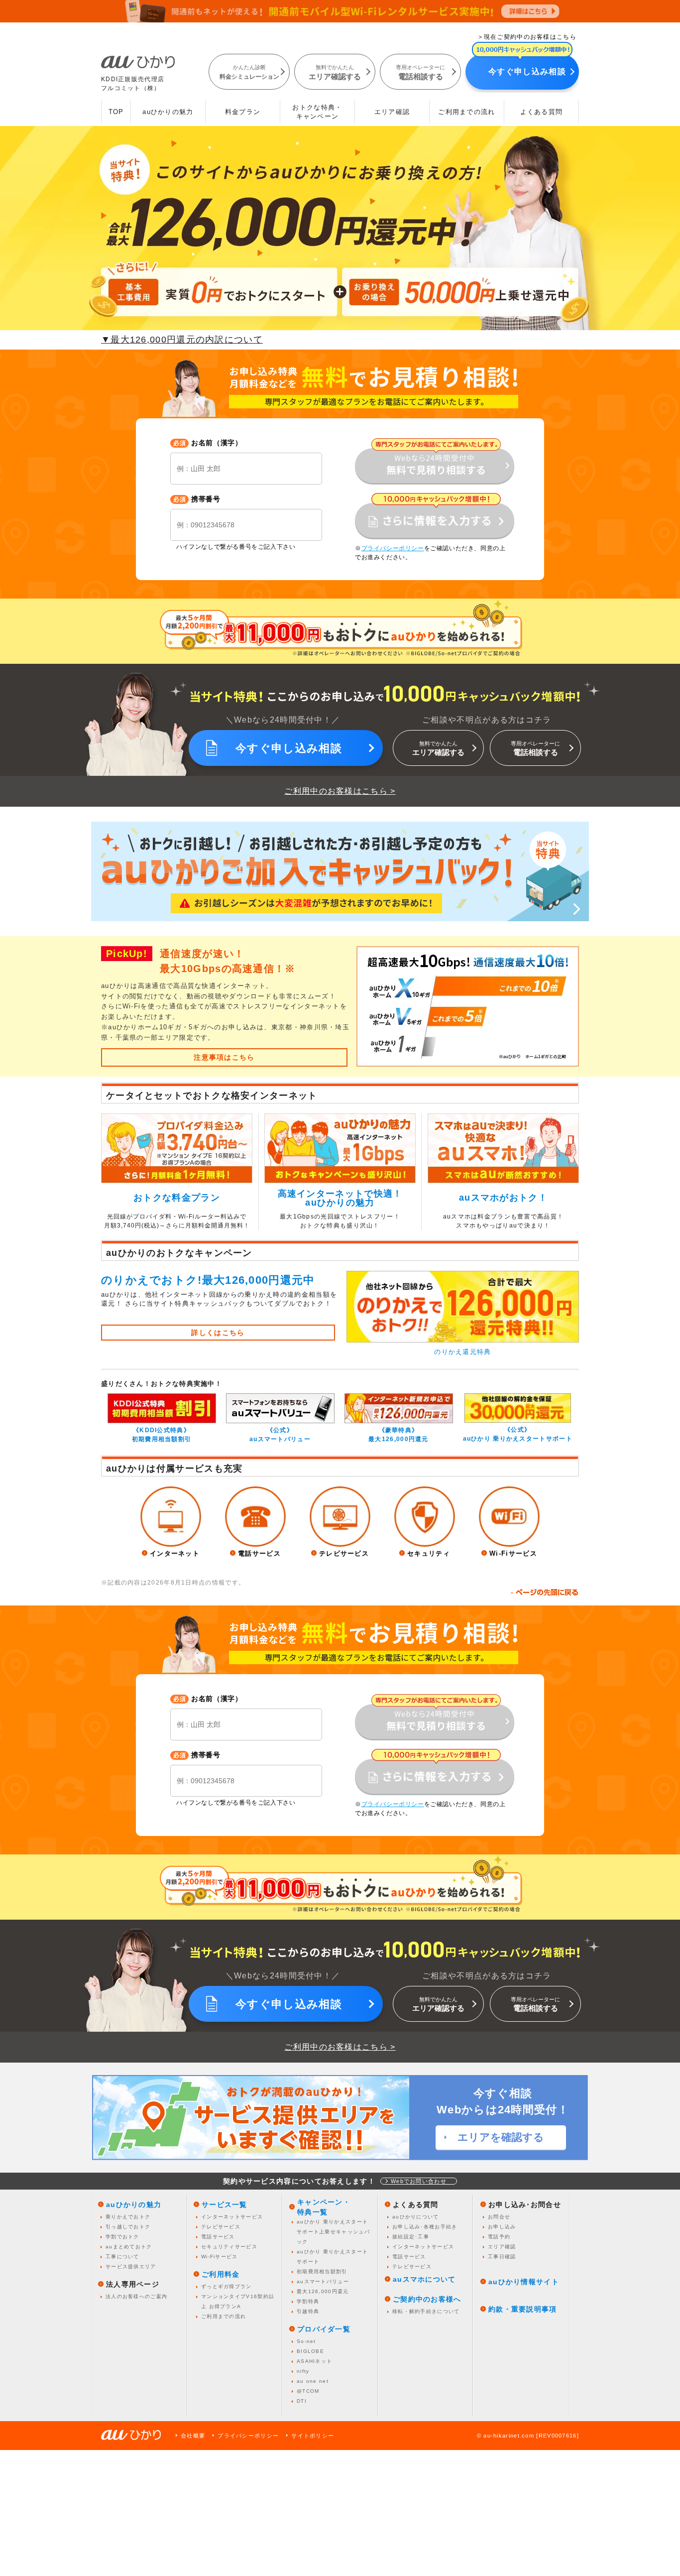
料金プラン (243, 112)
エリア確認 (392, 112)
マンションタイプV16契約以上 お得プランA (238, 2301)
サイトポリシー (313, 2436)
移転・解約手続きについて (426, 2311)
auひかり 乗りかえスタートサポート (332, 2257)
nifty (303, 2371)
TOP (116, 112)
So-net (306, 2341)
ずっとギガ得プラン (227, 2286)
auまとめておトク (129, 2247)
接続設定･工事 (411, 2237)
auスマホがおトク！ (503, 1198)
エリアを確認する (501, 2137)
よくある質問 (542, 112)
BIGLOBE (310, 2351)
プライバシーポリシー (248, 2436)
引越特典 (308, 2311)
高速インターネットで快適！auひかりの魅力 (340, 1198)
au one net (313, 2381)
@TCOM (308, 2391)
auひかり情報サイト (524, 2282)
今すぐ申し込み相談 (527, 71)
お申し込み (502, 2227)
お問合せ (499, 2217)
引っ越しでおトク (128, 2227)
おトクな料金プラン (177, 1198)
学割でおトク (122, 2237)
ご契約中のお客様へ (427, 2299)
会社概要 (193, 2436)
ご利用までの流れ (466, 112)
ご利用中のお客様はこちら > (340, 791)
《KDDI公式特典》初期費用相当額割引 (162, 1435)
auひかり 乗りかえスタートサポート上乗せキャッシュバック (333, 2232)
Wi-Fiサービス (220, 2257)
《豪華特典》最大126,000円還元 (398, 1435)
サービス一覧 (225, 2205)
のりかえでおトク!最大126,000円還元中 (208, 1280)
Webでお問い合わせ (419, 2181)
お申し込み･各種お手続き (425, 2227)
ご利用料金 (221, 2274)
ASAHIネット (314, 2361)
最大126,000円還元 (323, 2291)
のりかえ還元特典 (462, 1352)
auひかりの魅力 (168, 112)
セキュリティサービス (229, 2247)
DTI (302, 2401)
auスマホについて (424, 2279)
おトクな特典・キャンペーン (317, 112)
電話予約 (499, 2237)
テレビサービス (221, 2227)
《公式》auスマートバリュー (280, 1435)
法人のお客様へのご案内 (136, 2296)
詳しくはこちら (218, 1333)
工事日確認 (502, 2257)
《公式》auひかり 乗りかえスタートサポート (518, 1434)
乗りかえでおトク (128, 2217)
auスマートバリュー (323, 2281)
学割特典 (308, 2301)
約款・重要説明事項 (523, 2309)
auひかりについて (416, 2217)
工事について (122, 2257)
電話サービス (218, 2237)
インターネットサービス (232, 2217)
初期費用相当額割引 (322, 2271)
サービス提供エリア (131, 2267)
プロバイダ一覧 (324, 2329)
